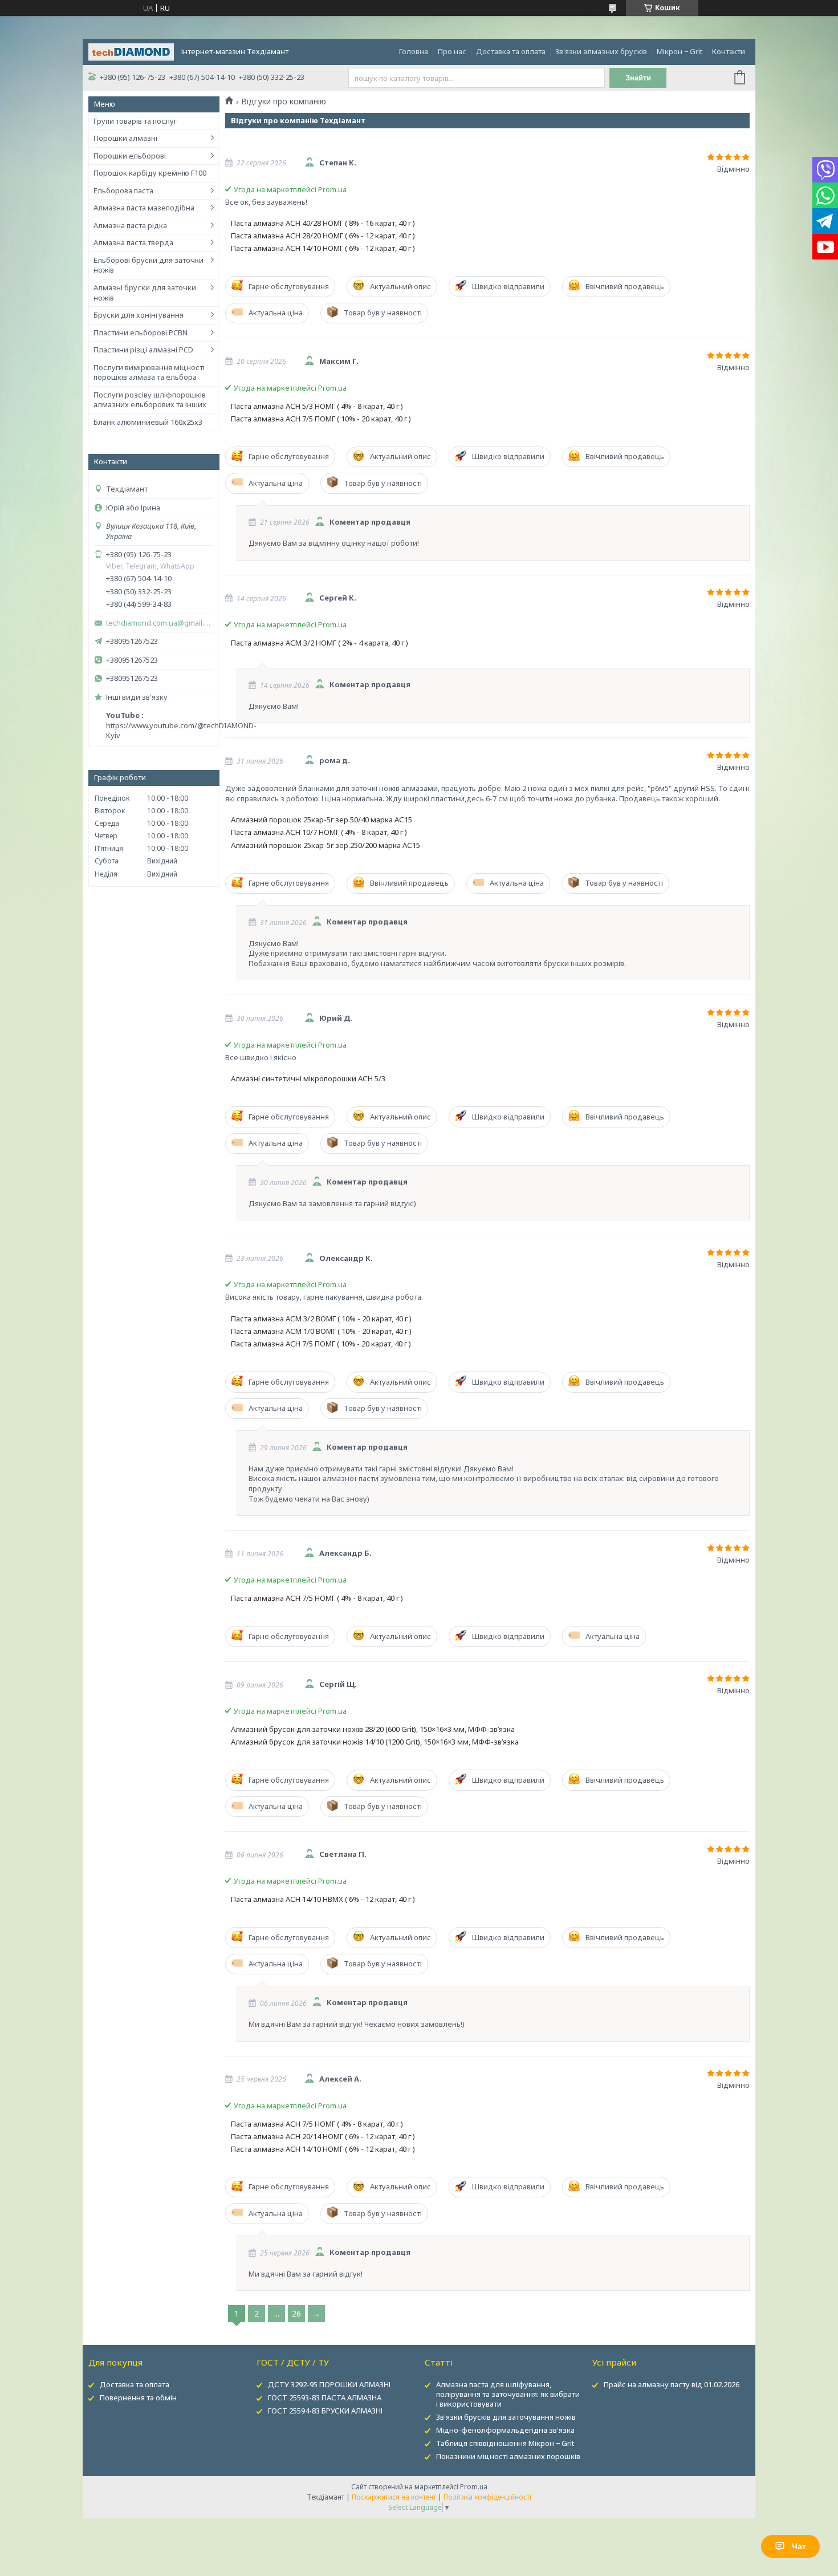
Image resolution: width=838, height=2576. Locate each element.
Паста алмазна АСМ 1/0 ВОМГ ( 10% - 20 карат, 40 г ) (321, 1331)
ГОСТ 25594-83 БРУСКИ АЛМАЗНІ (325, 2411)
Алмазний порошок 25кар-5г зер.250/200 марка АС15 (326, 845)
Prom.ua (474, 2487)
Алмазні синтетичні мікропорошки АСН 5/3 (308, 1079)
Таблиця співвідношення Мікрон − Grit (505, 2443)
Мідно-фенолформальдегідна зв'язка (505, 2430)
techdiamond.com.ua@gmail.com (160, 623)
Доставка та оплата (511, 51)
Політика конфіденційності (487, 2497)
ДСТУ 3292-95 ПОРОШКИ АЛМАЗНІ (329, 2384)
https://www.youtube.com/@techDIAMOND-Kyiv (181, 731)
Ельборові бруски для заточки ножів (149, 265)
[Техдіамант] (131, 51)
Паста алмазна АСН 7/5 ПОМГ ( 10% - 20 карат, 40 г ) (321, 419)
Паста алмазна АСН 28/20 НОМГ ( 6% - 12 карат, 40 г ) (323, 236)
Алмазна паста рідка (130, 225)
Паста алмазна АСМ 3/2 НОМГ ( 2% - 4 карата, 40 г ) (320, 643)
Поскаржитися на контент (394, 2497)
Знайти (638, 78)
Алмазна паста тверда (133, 242)
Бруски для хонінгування (139, 315)
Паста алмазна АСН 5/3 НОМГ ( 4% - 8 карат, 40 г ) (317, 406)
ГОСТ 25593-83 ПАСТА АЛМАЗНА (325, 2397)
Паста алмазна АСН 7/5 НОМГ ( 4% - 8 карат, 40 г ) (317, 1598)
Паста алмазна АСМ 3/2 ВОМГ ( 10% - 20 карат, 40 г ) (321, 1319)
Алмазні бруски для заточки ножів (145, 293)
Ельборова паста (123, 190)
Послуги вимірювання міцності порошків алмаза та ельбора (149, 372)
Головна (414, 51)
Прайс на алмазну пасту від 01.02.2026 (672, 2384)
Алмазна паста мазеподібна (144, 208)
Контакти (729, 51)
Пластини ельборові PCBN (141, 332)
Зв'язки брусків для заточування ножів (506, 2417)
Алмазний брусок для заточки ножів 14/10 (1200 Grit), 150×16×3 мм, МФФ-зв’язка (375, 1742)
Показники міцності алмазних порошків (508, 2456)
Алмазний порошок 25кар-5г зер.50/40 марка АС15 (322, 820)
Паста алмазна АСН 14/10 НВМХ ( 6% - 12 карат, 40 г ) (323, 1899)
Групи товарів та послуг (135, 121)
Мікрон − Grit (680, 51)
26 (296, 2313)
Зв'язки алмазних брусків (601, 51)
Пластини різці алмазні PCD (143, 350)
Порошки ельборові (130, 156)
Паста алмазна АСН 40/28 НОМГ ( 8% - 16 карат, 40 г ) (323, 223)
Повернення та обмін (138, 2397)
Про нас (452, 51)
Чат (799, 2546)
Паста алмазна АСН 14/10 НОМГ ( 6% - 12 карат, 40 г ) (323, 248)
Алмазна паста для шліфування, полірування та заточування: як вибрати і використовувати (508, 2394)
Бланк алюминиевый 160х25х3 (148, 422)
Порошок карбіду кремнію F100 (150, 173)
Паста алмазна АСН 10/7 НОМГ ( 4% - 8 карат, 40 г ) (319, 832)
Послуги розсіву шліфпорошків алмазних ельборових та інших (150, 400)
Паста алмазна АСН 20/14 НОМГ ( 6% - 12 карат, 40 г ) (323, 2137)
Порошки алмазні (125, 138)
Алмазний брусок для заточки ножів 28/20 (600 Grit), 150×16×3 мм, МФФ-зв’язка (373, 1729)
